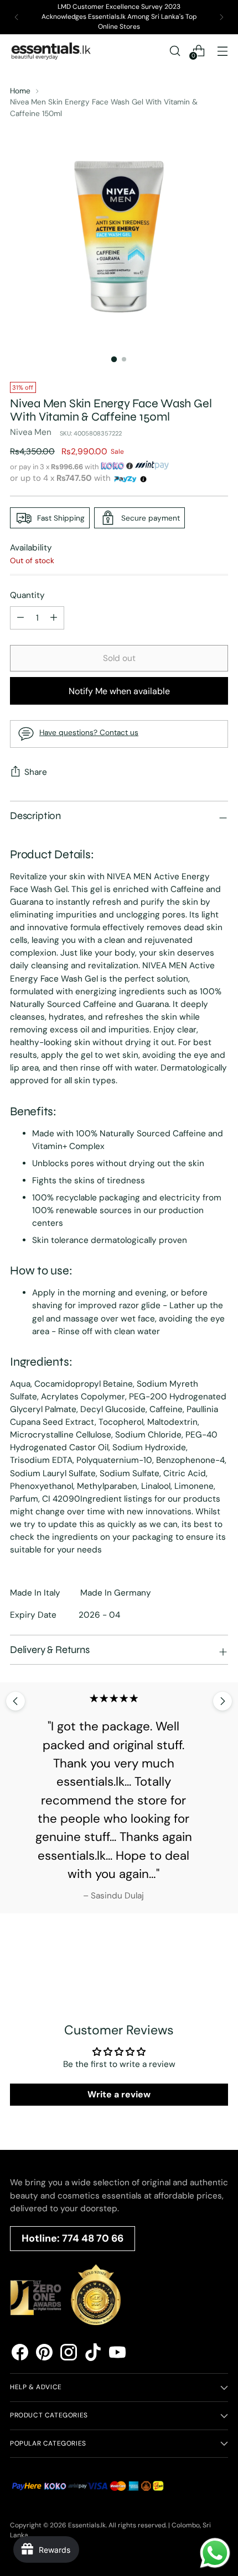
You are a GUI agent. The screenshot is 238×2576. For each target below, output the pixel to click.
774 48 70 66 (93, 2238)
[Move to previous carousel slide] (15, 1701)
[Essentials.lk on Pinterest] (44, 2354)
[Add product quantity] (20, 618)
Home (20, 91)
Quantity (27, 595)
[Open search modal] (175, 51)
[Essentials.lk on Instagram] (69, 2354)
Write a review (119, 2094)
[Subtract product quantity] (54, 618)
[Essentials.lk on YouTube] (117, 2354)
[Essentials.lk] (51, 51)
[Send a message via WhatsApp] (215, 2553)
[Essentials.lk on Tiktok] (93, 2354)
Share (36, 772)
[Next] (221, 17)
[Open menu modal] (222, 51)
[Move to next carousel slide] (223, 1701)
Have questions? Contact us (89, 732)
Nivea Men (31, 432)
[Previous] (17, 17)
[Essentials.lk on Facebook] (20, 2354)
